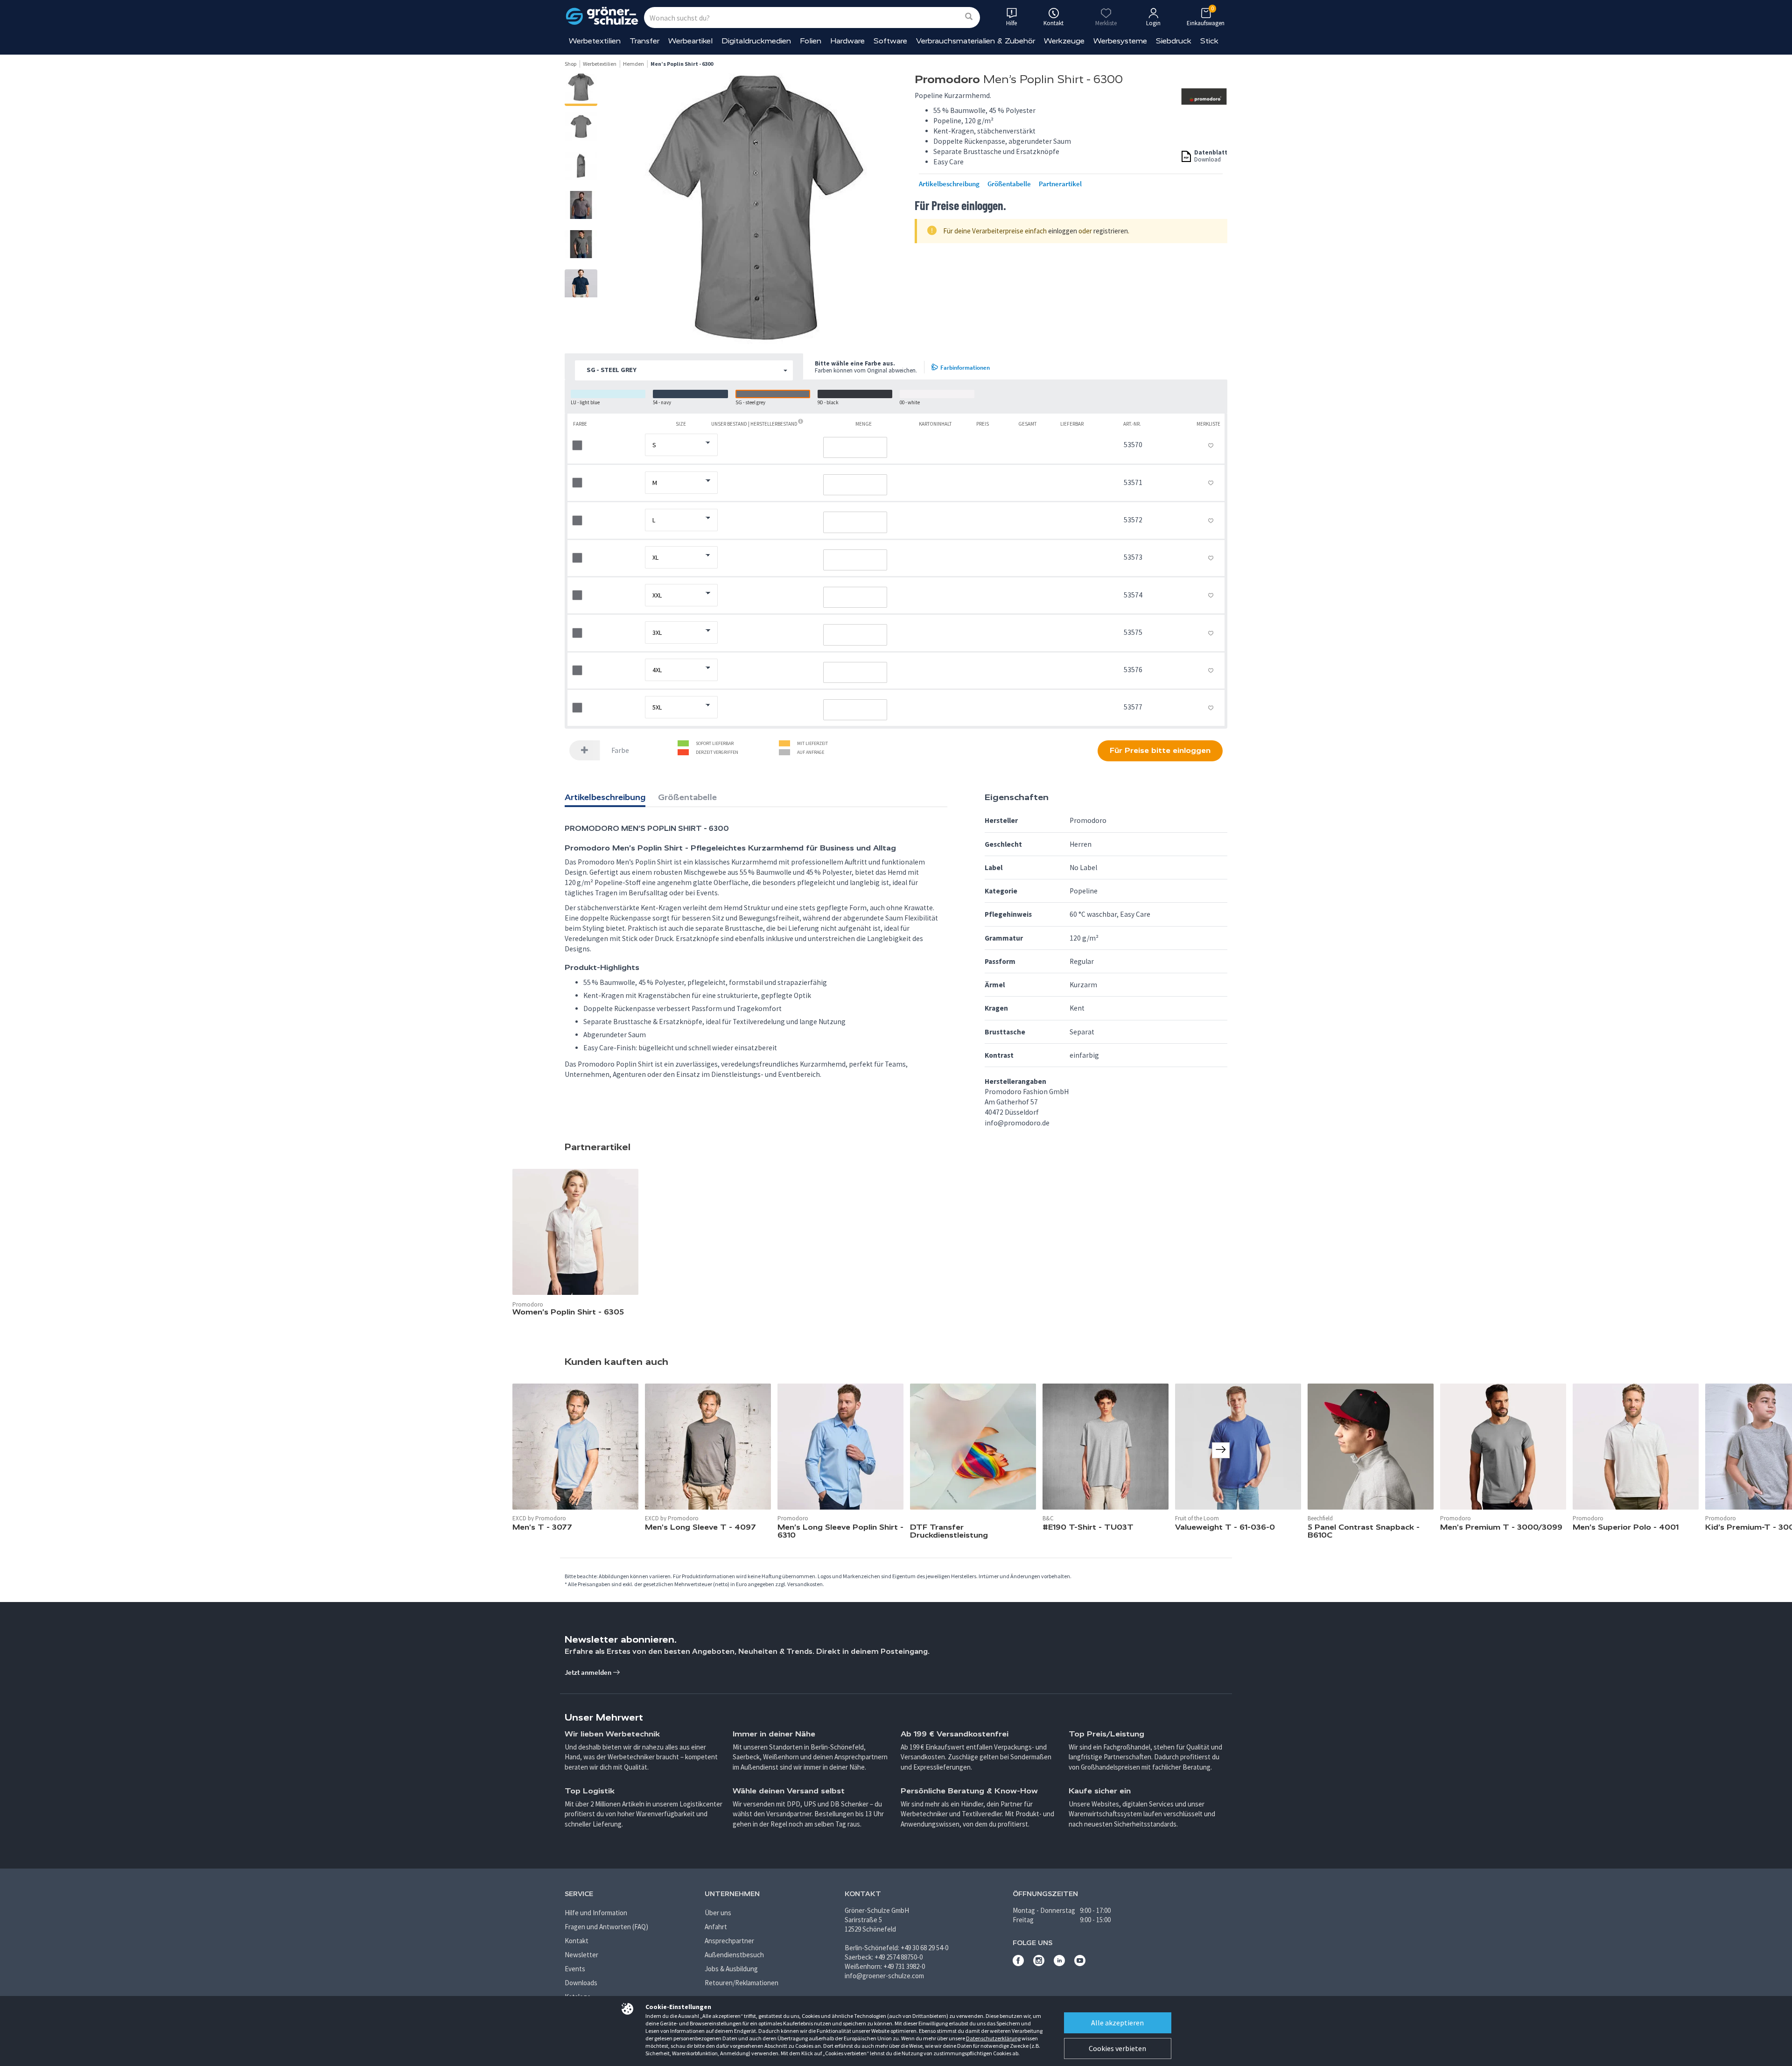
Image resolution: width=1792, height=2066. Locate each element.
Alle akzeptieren (1117, 2023)
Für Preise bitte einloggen (1160, 750)
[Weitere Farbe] (585, 750)
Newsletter (581, 1955)
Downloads (581, 1983)
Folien (811, 41)
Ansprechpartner (729, 1941)
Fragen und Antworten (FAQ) (606, 1927)
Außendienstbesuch (734, 1955)
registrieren (1111, 231)
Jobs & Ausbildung (731, 1969)
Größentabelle (1009, 184)
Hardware (847, 41)
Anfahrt (716, 1927)
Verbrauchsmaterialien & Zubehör (976, 41)
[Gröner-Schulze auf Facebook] (1018, 1964)
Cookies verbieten (1117, 2048)
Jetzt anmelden (589, 1672)
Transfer (644, 41)
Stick (1209, 41)
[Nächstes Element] (1221, 1450)
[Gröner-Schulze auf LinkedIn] (1059, 1964)
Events (575, 1969)
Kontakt (577, 1941)
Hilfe (1011, 23)
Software (890, 41)
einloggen (1063, 231)
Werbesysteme (1120, 41)
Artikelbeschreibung (949, 184)
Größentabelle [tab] (687, 797)
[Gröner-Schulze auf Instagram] (1039, 1964)
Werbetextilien (595, 41)
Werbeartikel (690, 41)
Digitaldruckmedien (756, 41)
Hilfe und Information (596, 1913)
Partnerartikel (1060, 184)
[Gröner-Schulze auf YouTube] (1080, 1964)
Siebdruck (1174, 41)
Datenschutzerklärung (993, 2038)
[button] (684, 370)
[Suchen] (969, 17)
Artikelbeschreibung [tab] (605, 797)
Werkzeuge (1064, 41)
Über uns (718, 1913)
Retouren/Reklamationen (742, 1983)
